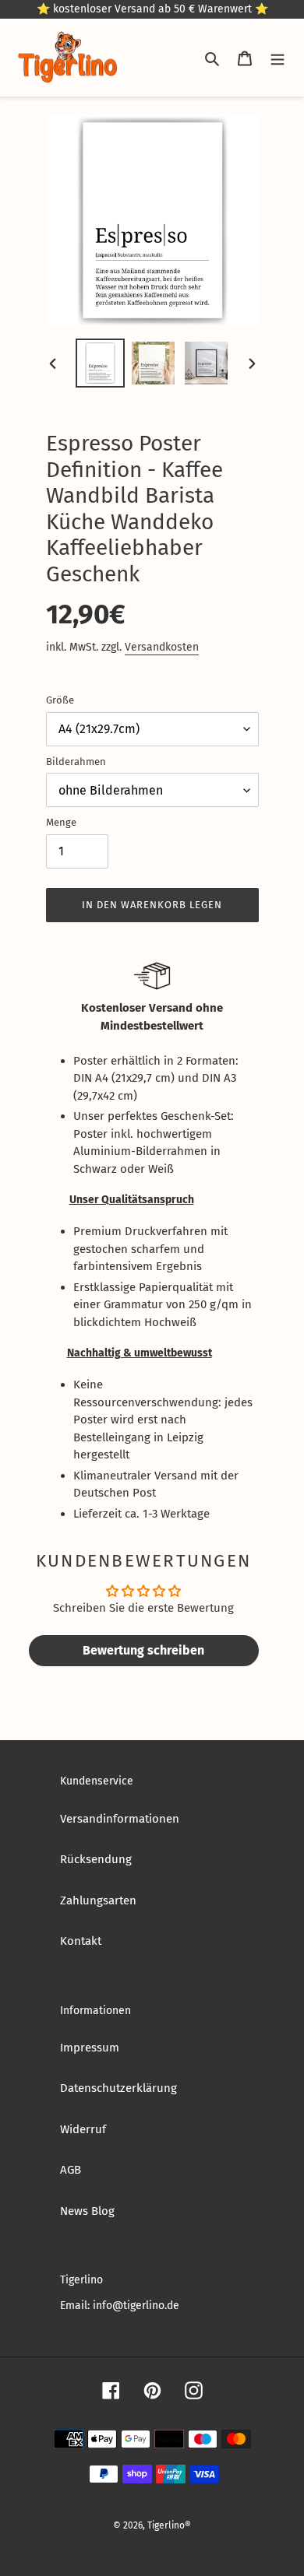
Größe (60, 700)
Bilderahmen (76, 762)
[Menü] (277, 58)
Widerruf (83, 2129)
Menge (61, 822)
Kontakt (81, 1941)
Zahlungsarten (98, 1900)
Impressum (90, 2048)
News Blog (87, 2211)
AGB (71, 2170)
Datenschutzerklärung (118, 2088)
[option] (100, 363)
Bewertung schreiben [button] (143, 1650)
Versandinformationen (120, 1819)
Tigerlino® (169, 2525)
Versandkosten (162, 647)
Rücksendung (96, 1859)
